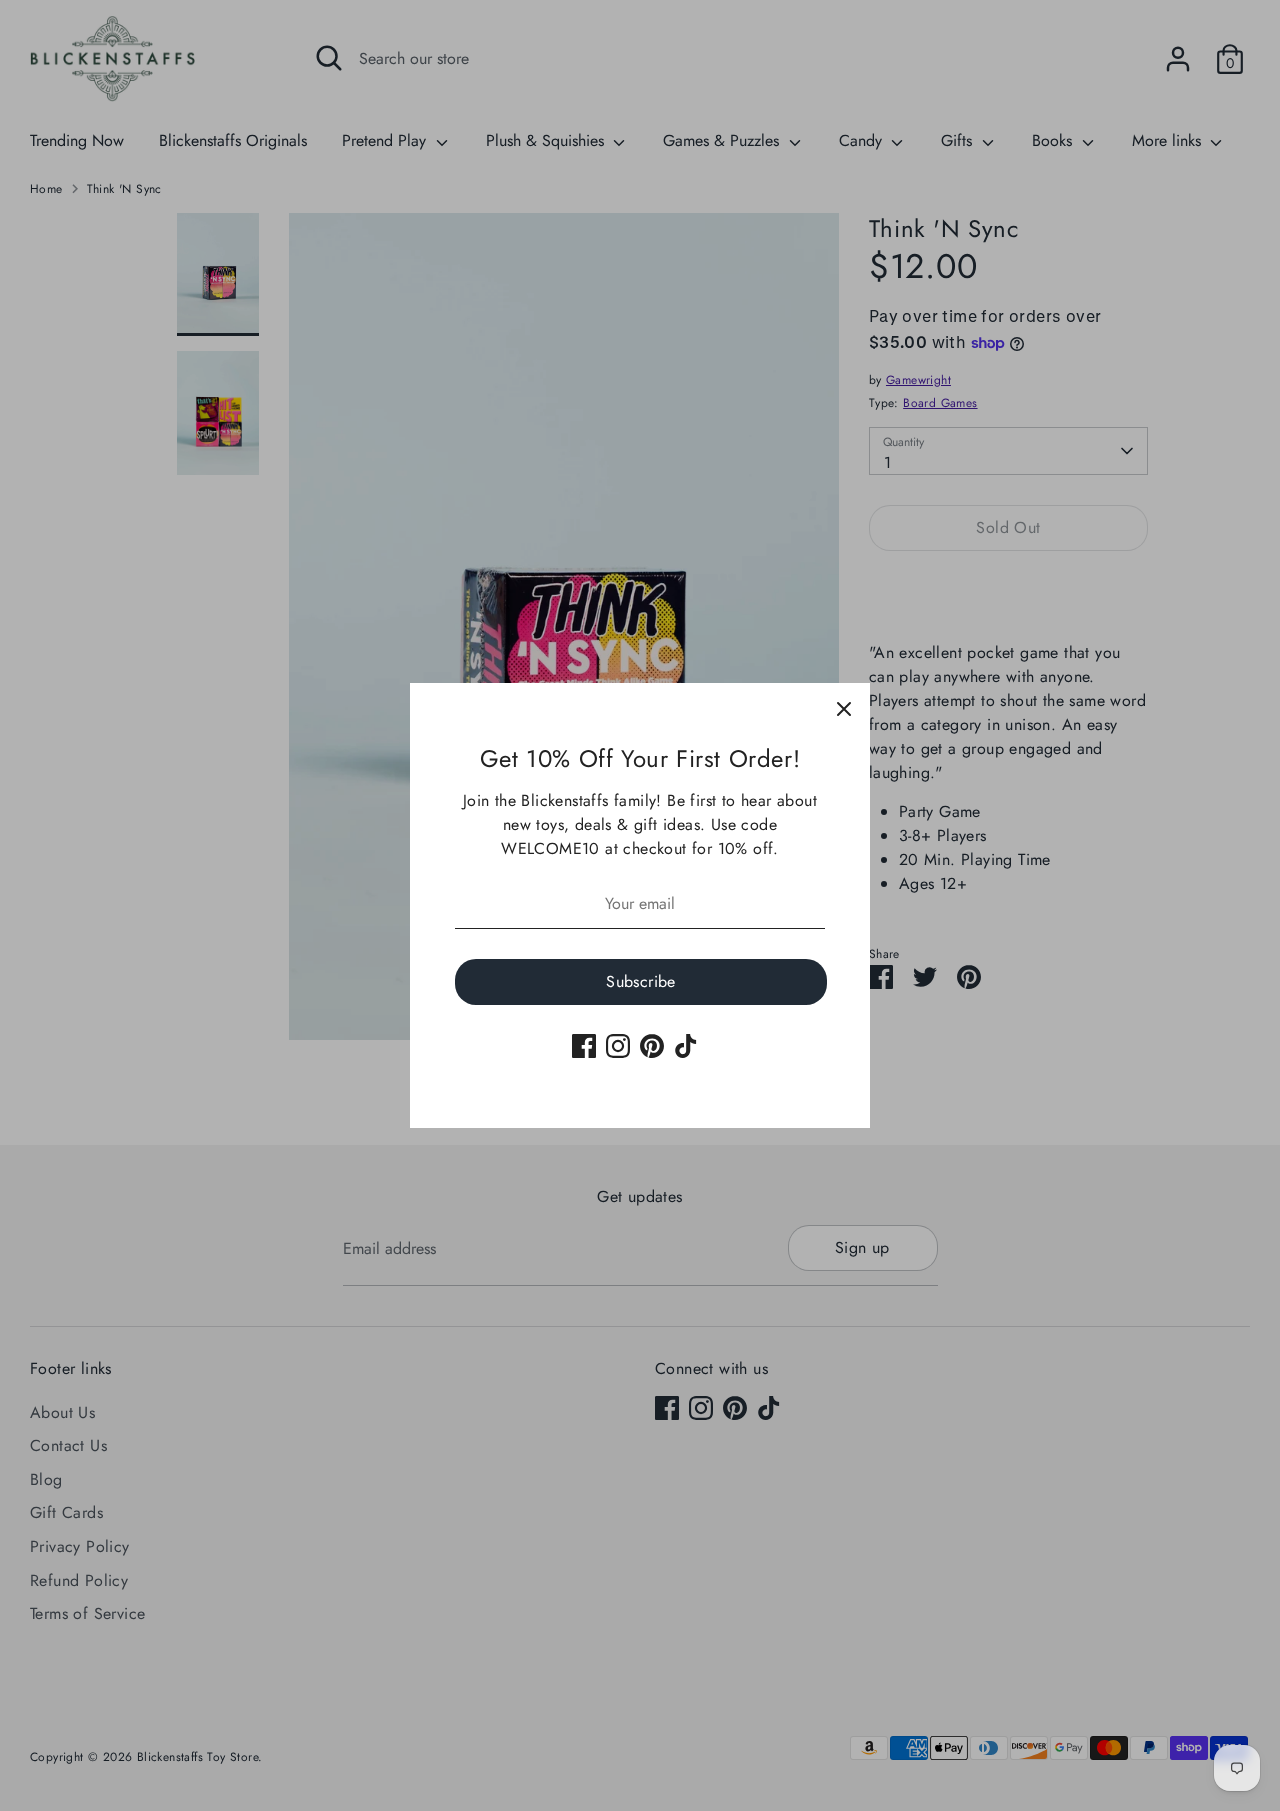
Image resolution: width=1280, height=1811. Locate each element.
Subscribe (641, 981)
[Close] (844, 709)
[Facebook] (584, 1046)
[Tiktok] (686, 1046)
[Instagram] (618, 1046)
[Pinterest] (652, 1046)
